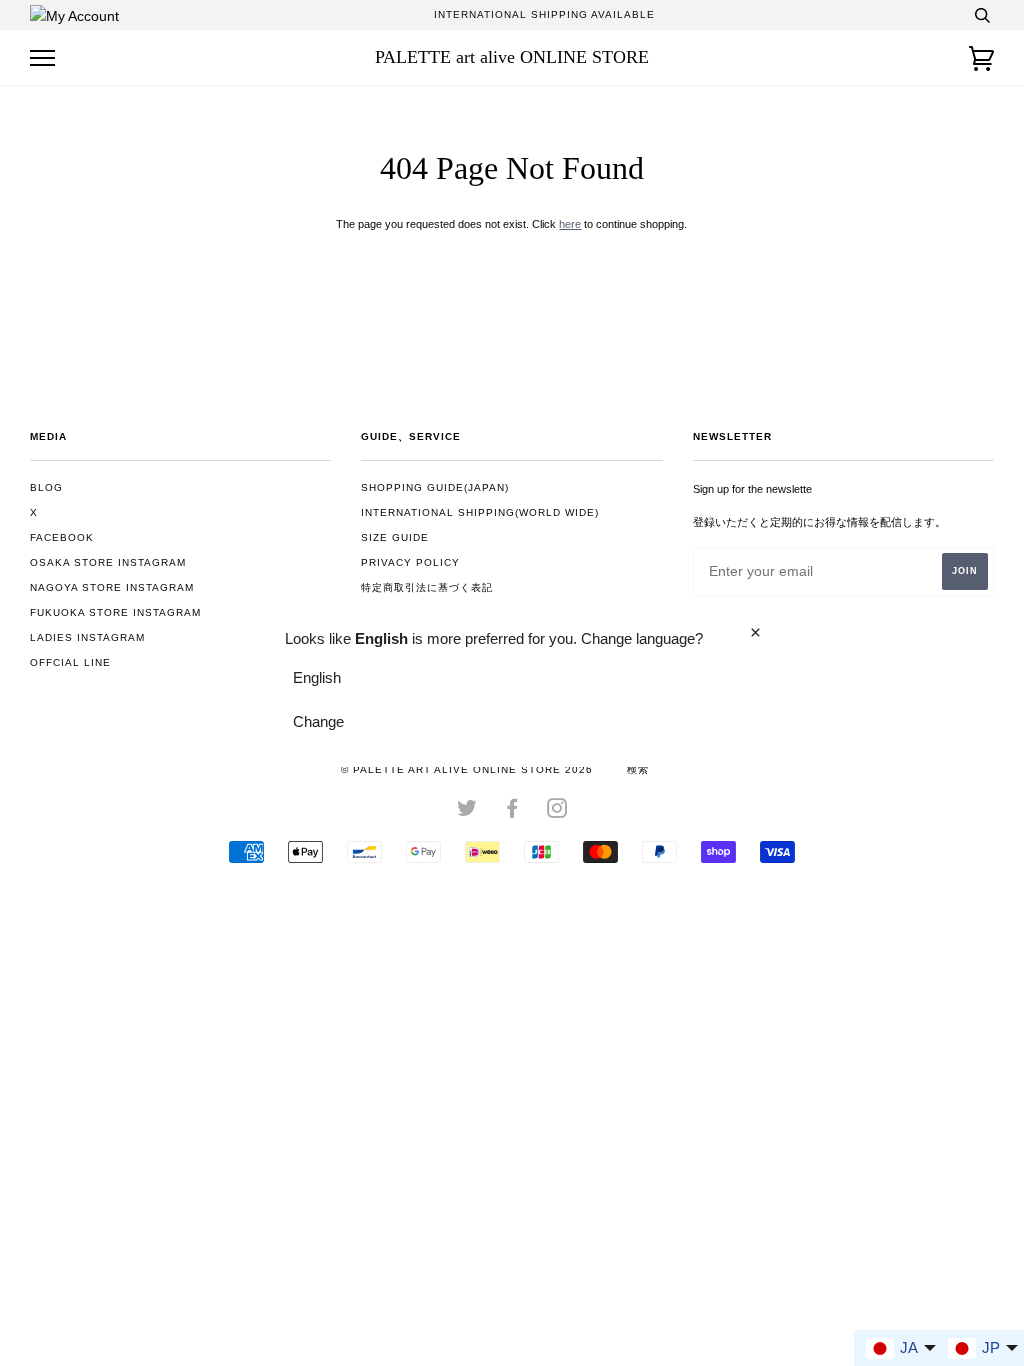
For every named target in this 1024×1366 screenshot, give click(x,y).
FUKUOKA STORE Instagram (115, 612)
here (570, 224)
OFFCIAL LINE (70, 662)
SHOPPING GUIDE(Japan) (435, 487)
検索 (638, 769)
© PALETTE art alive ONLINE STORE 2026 (467, 769)
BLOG (46, 487)
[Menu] (42, 58)
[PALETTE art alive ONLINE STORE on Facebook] (512, 812)
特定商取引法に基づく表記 (427, 587)
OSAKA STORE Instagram (108, 562)
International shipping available (544, 14)
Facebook (62, 537)
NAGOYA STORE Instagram (112, 587)
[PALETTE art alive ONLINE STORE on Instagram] (557, 812)
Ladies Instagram (87, 637)
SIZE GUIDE (395, 537)
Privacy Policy (410, 562)
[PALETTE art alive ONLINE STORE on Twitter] (467, 812)
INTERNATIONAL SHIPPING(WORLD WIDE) (480, 512)
